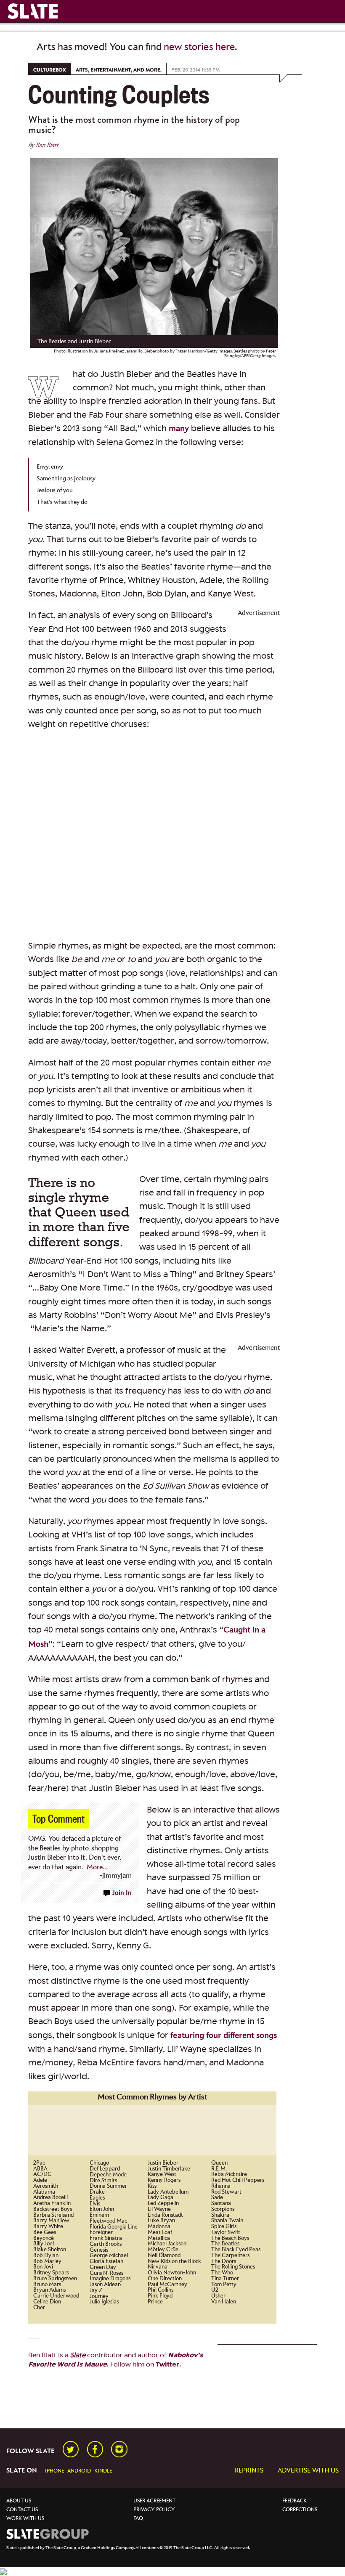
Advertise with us (308, 2470)
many (179, 429)
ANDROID (79, 2471)
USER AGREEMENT (154, 2501)
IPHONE (54, 2471)
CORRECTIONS (300, 2510)
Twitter (167, 2364)
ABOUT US (19, 2501)
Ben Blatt (47, 145)
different (239, 2036)
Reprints (249, 2470)
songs (267, 2036)
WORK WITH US (25, 2519)
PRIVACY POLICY (154, 2510)
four (214, 2036)
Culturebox (50, 70)
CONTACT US (22, 2510)
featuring (187, 2036)
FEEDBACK (295, 2501)
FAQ (138, 2519)
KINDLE (103, 2471)
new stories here (199, 47)
